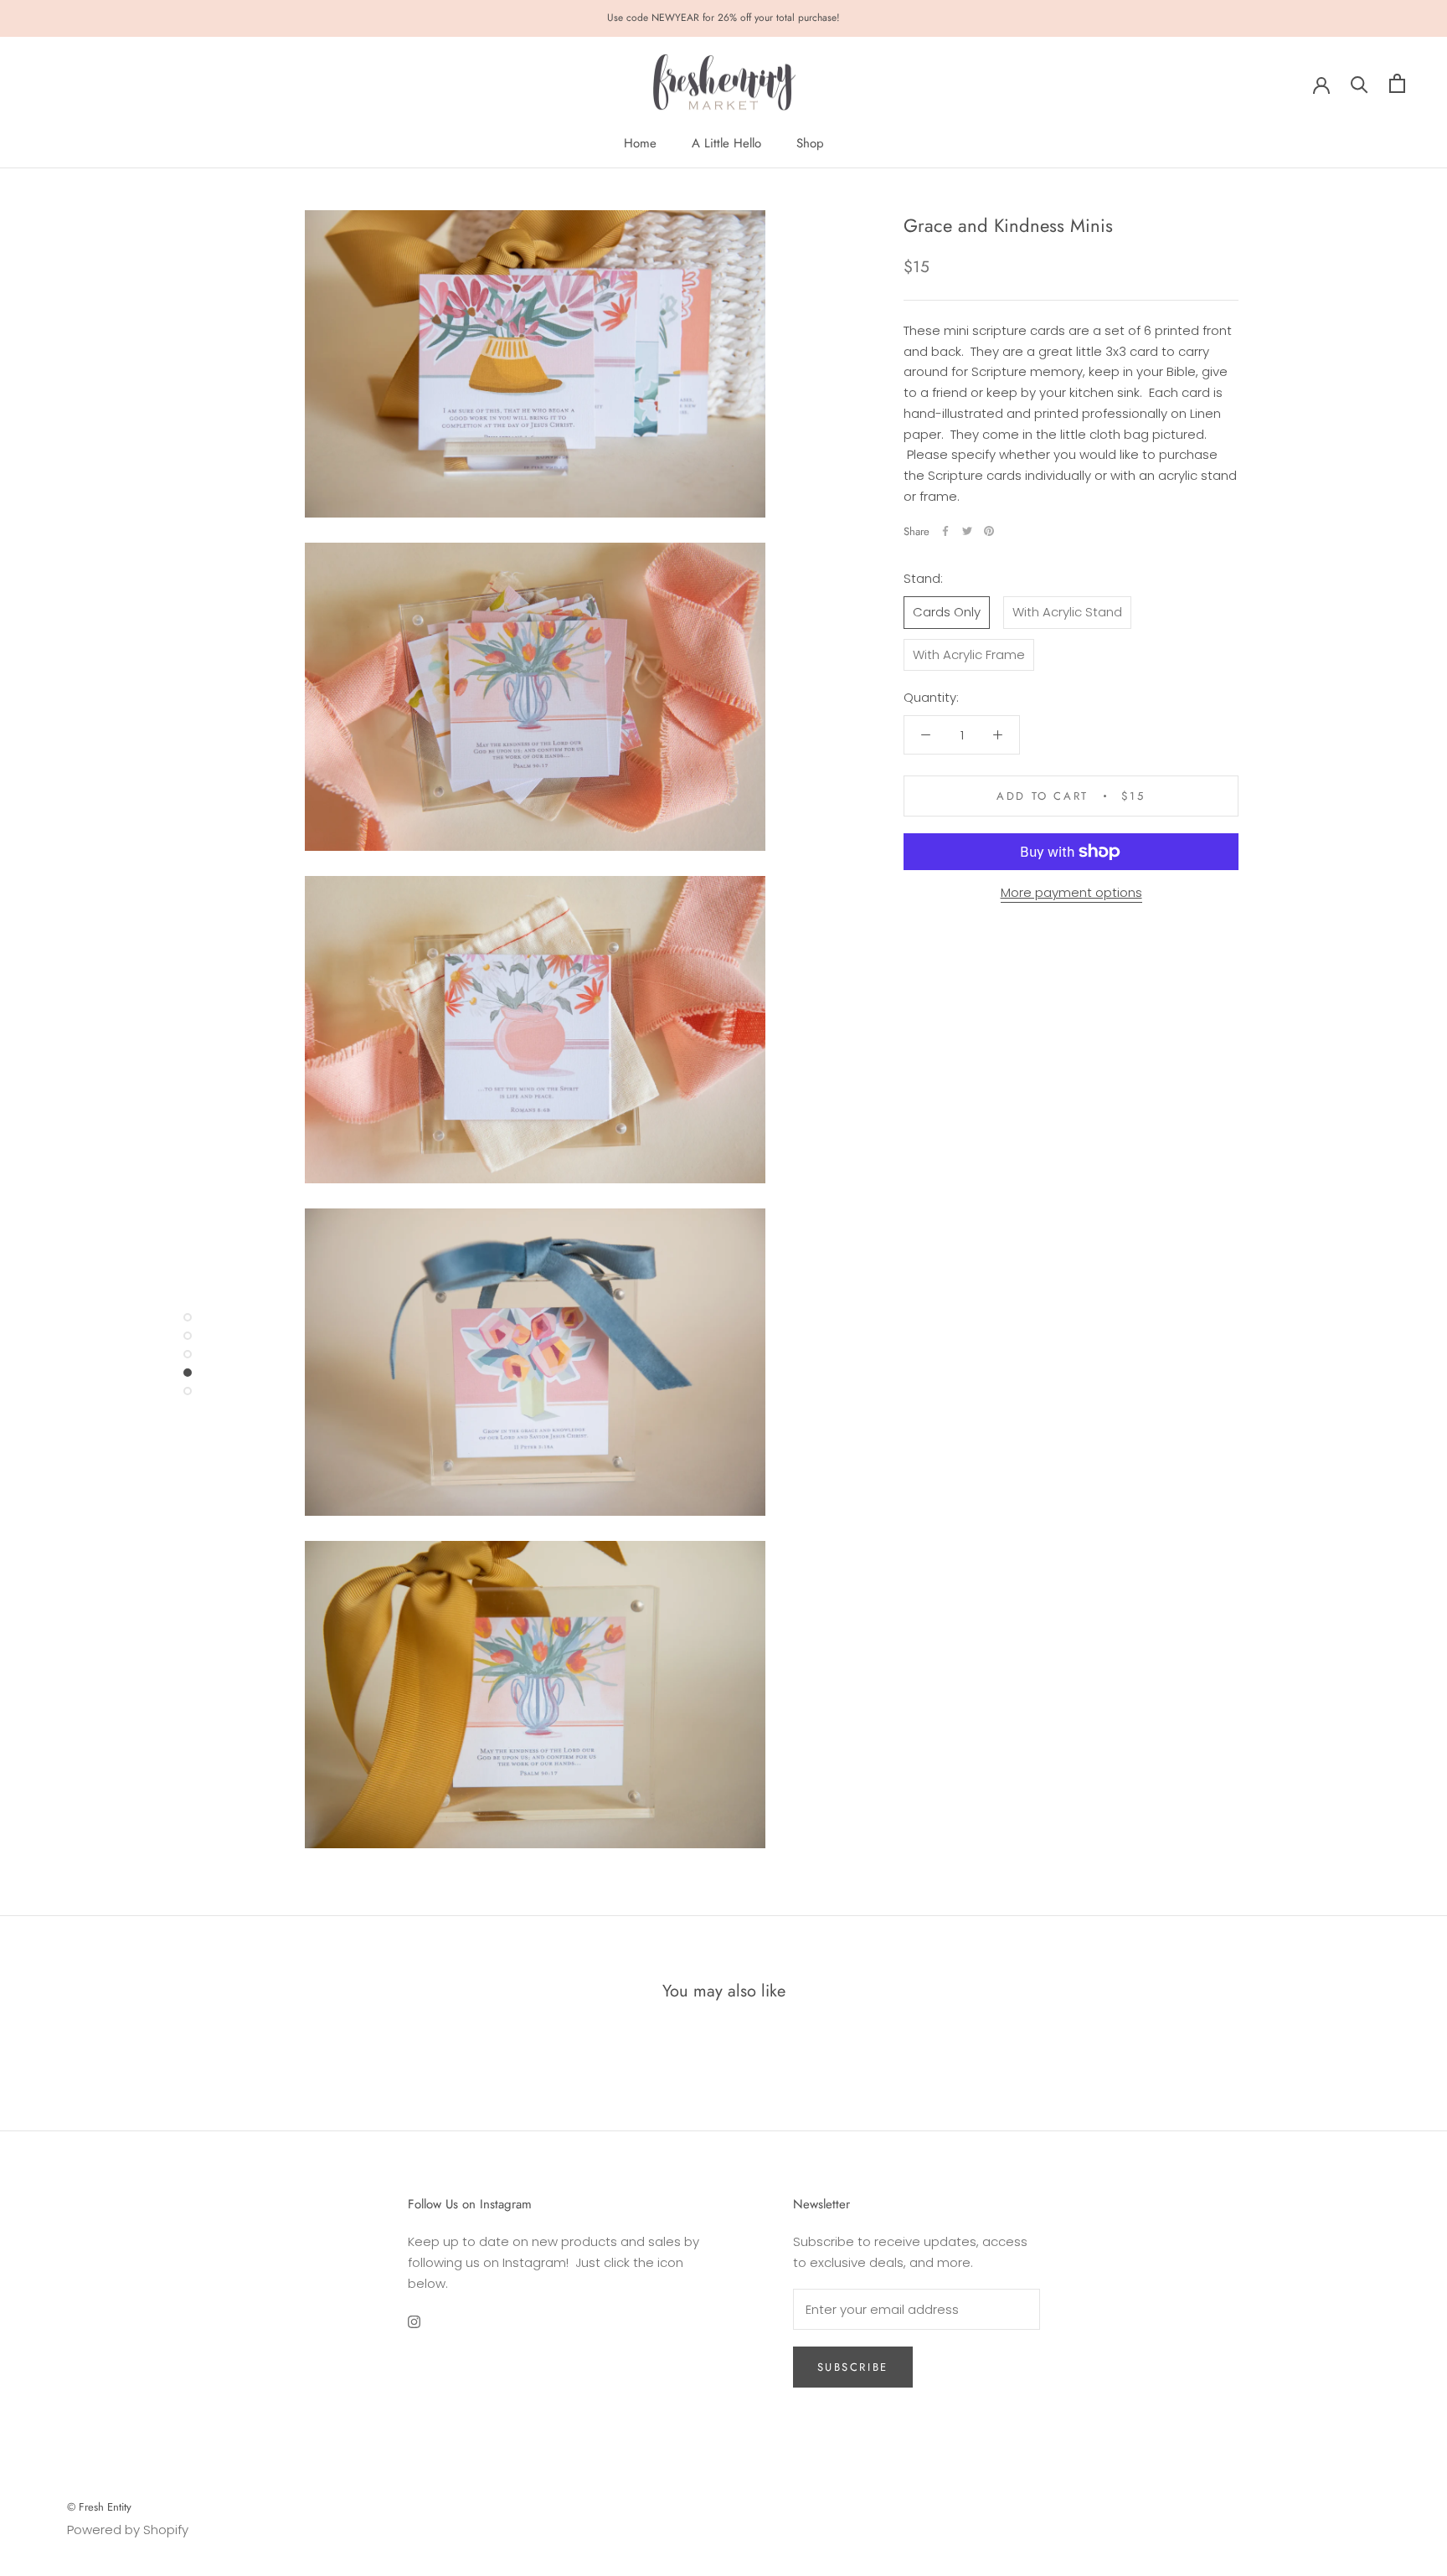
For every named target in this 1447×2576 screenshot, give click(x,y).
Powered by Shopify (128, 2530)
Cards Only (947, 612)
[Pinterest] (989, 531)
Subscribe (853, 2367)
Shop (810, 143)
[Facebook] (945, 531)
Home (640, 143)
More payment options (1071, 892)
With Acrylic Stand (1067, 612)
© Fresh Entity (99, 2507)
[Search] (1359, 83)
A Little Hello (726, 143)
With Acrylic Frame (969, 654)
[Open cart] (1397, 83)
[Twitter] (967, 531)
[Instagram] (414, 2321)
